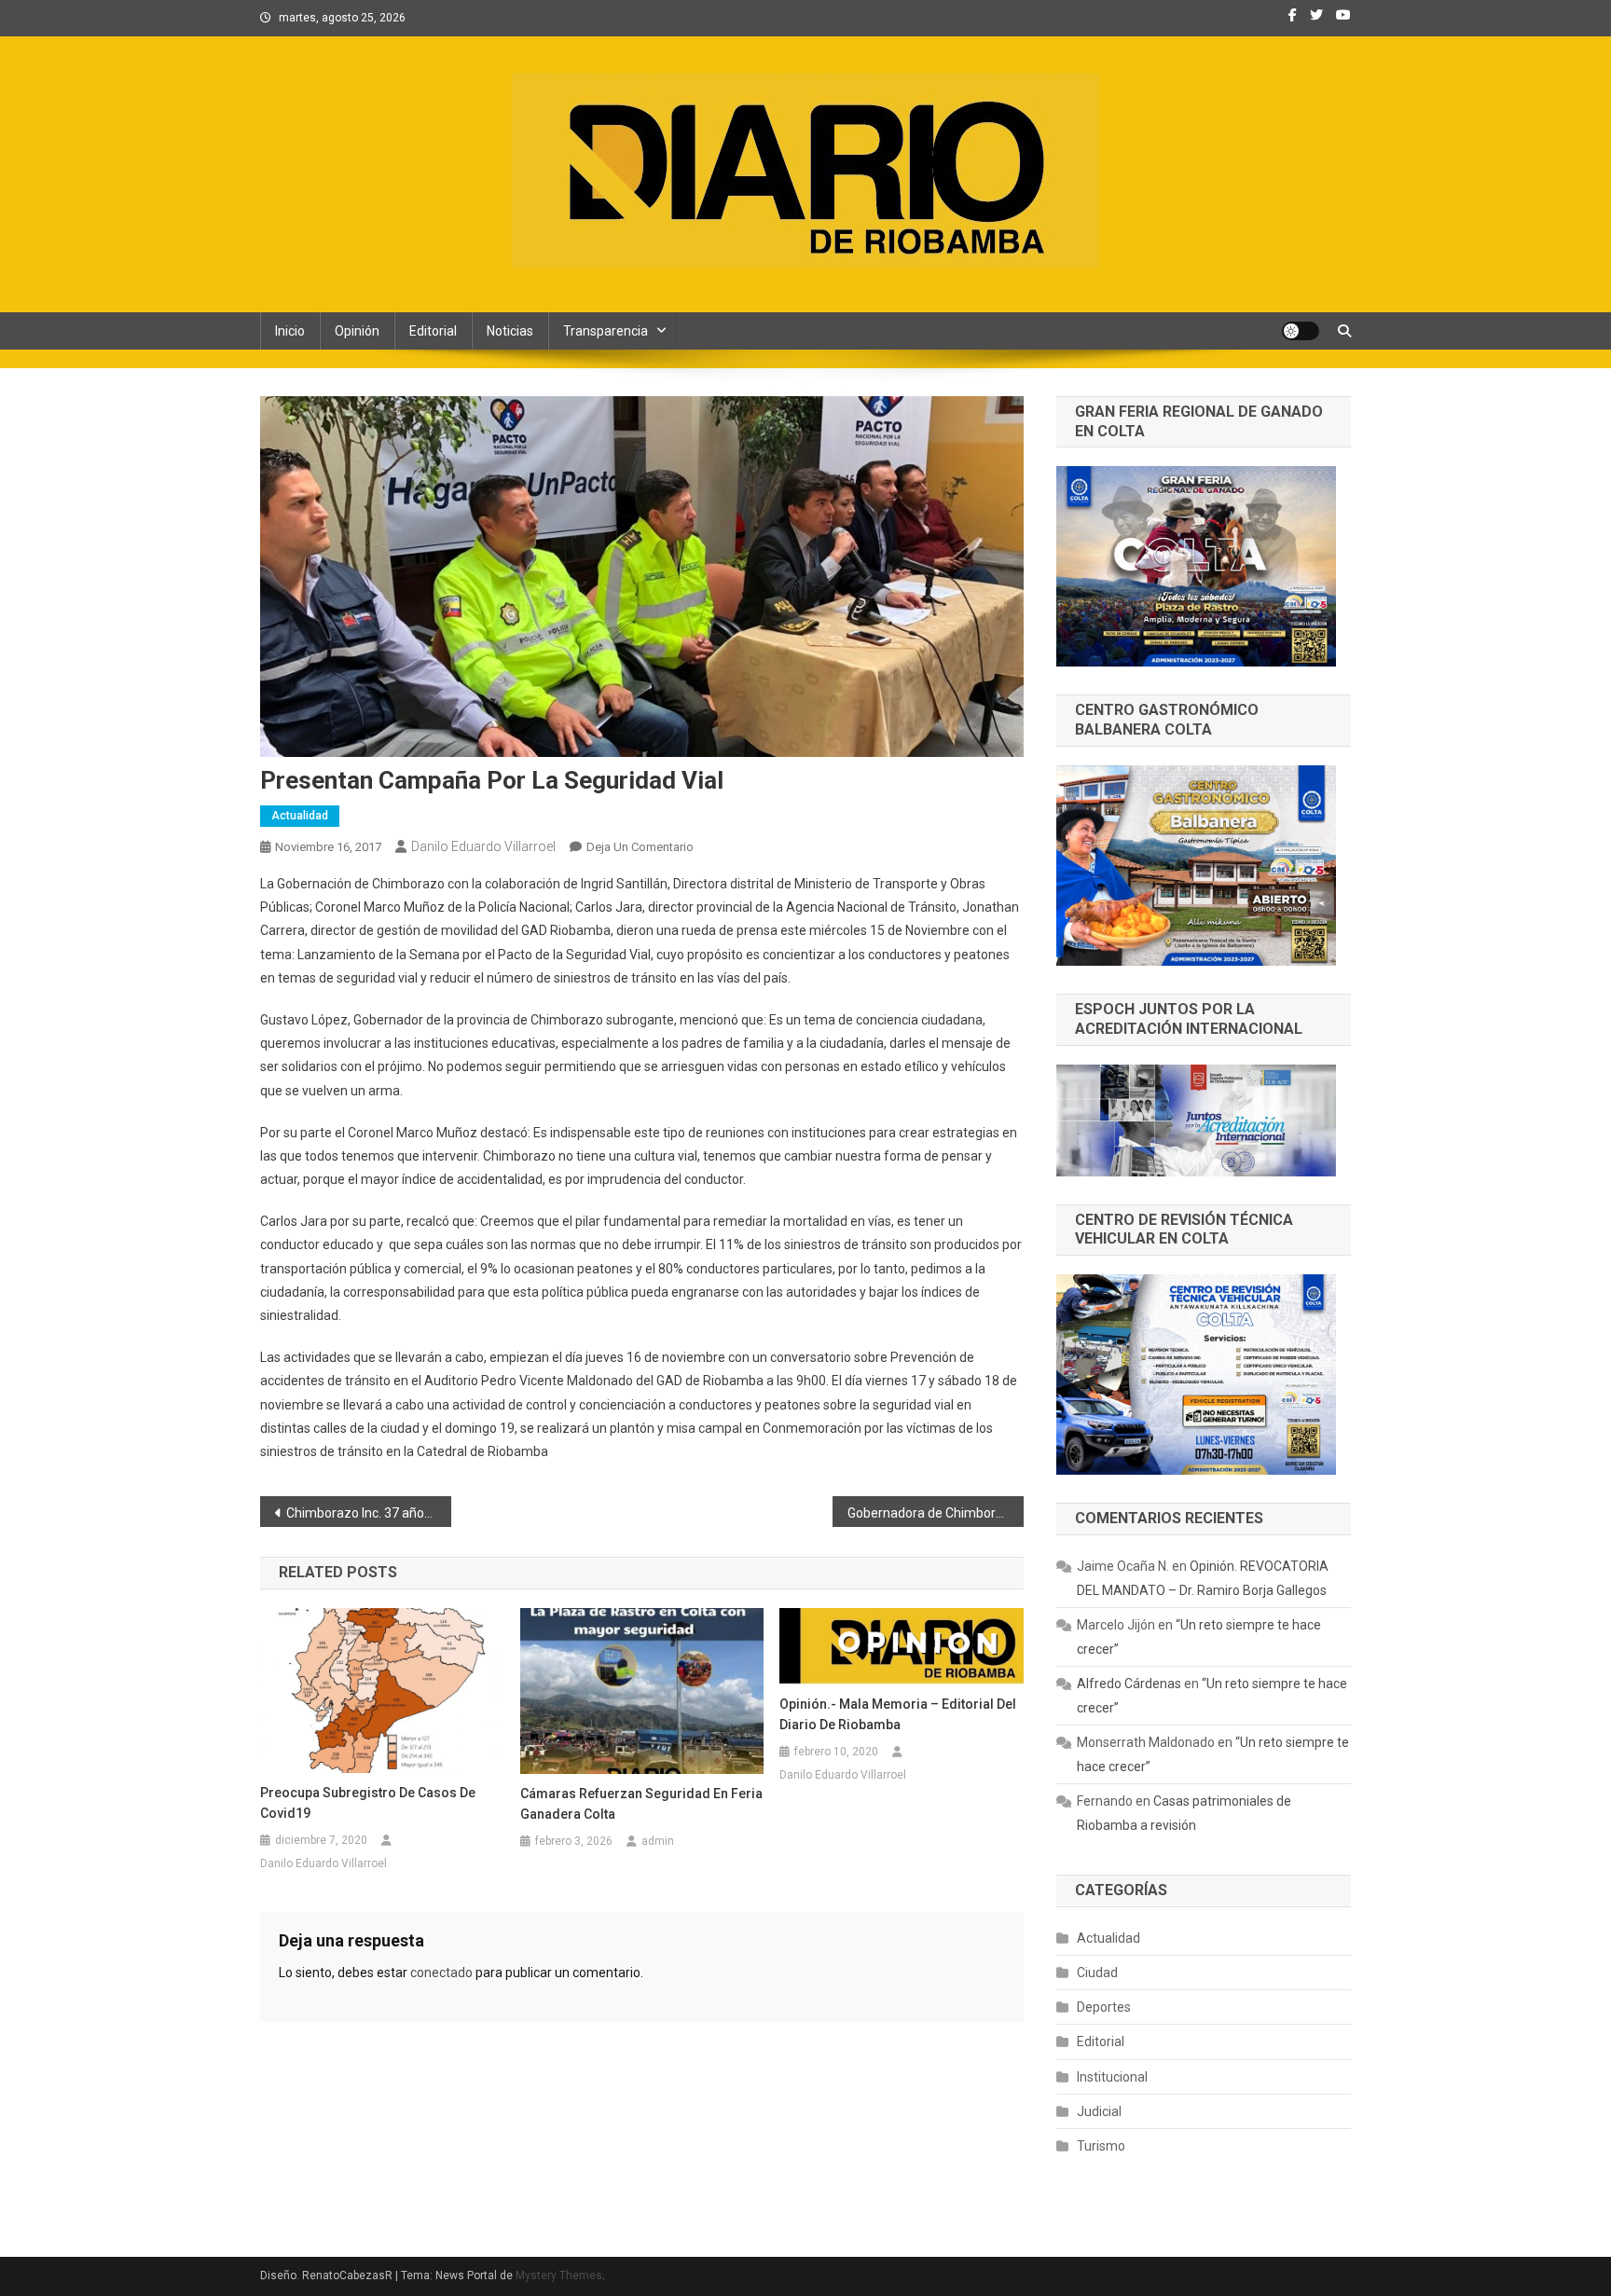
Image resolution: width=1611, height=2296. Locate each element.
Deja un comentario (640, 847)
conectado (441, 1973)
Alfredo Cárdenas (1129, 1684)
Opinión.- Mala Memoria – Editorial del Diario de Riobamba (898, 1714)
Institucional (1112, 2077)
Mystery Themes (559, 2275)
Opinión (357, 331)
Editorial (433, 331)
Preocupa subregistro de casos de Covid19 (368, 1803)
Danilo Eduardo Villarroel (483, 846)
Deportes (1104, 2007)
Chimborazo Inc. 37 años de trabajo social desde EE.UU (369, 1513)
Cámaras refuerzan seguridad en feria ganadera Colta (641, 1804)
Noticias (510, 331)
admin (658, 1841)
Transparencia (606, 331)
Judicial (1099, 2111)
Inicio (290, 331)
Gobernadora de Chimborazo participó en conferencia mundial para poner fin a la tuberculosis (936, 1513)
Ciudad (1097, 1973)
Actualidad (300, 816)
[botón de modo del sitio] (1301, 331)
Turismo (1101, 2146)
